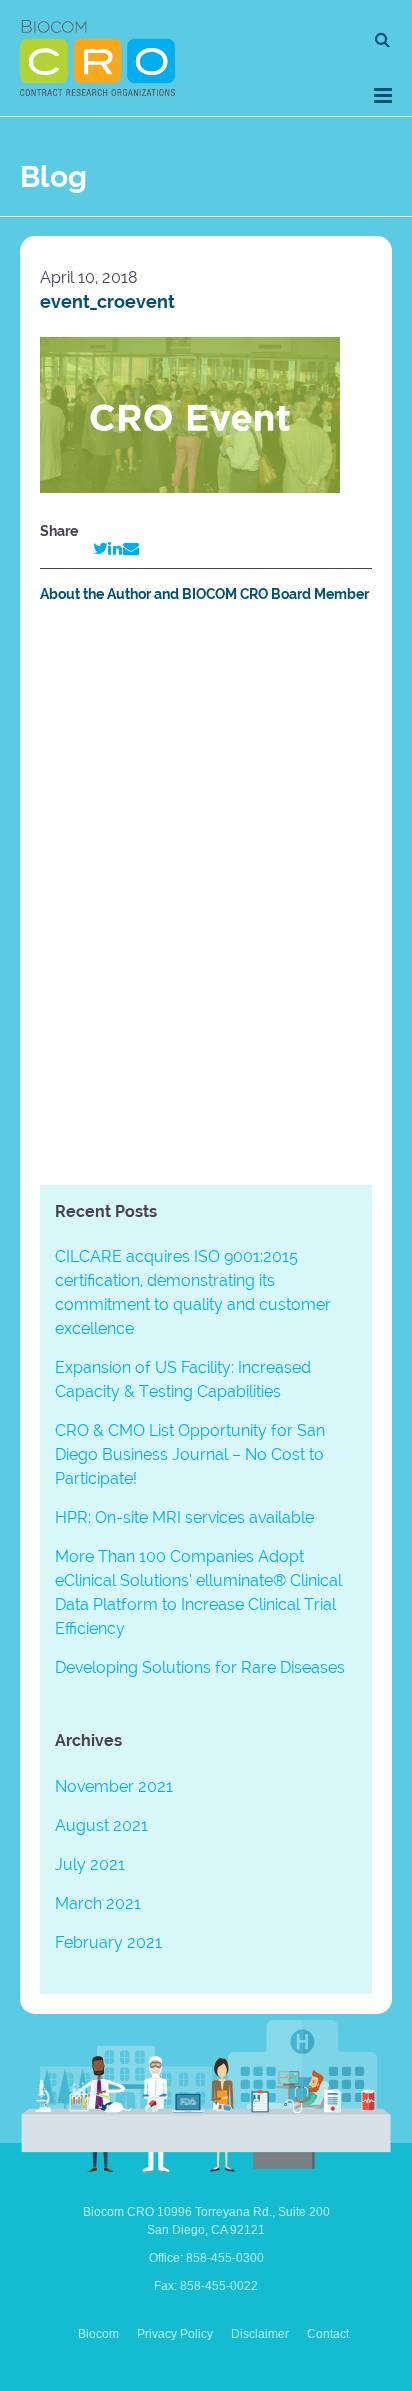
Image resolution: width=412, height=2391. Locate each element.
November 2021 (114, 1786)
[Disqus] (206, 898)
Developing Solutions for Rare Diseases (200, 1667)
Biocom (98, 2334)
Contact (328, 2334)
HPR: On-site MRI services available (184, 1517)
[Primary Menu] (383, 95)
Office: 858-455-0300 (206, 2258)
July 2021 (90, 1864)
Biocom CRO (97, 58)
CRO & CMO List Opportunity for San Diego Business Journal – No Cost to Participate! (190, 1454)
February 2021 (108, 1942)
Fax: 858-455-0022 (206, 2286)
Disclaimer (260, 2334)
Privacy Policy (175, 2334)
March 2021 (98, 1903)
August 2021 (101, 1825)
